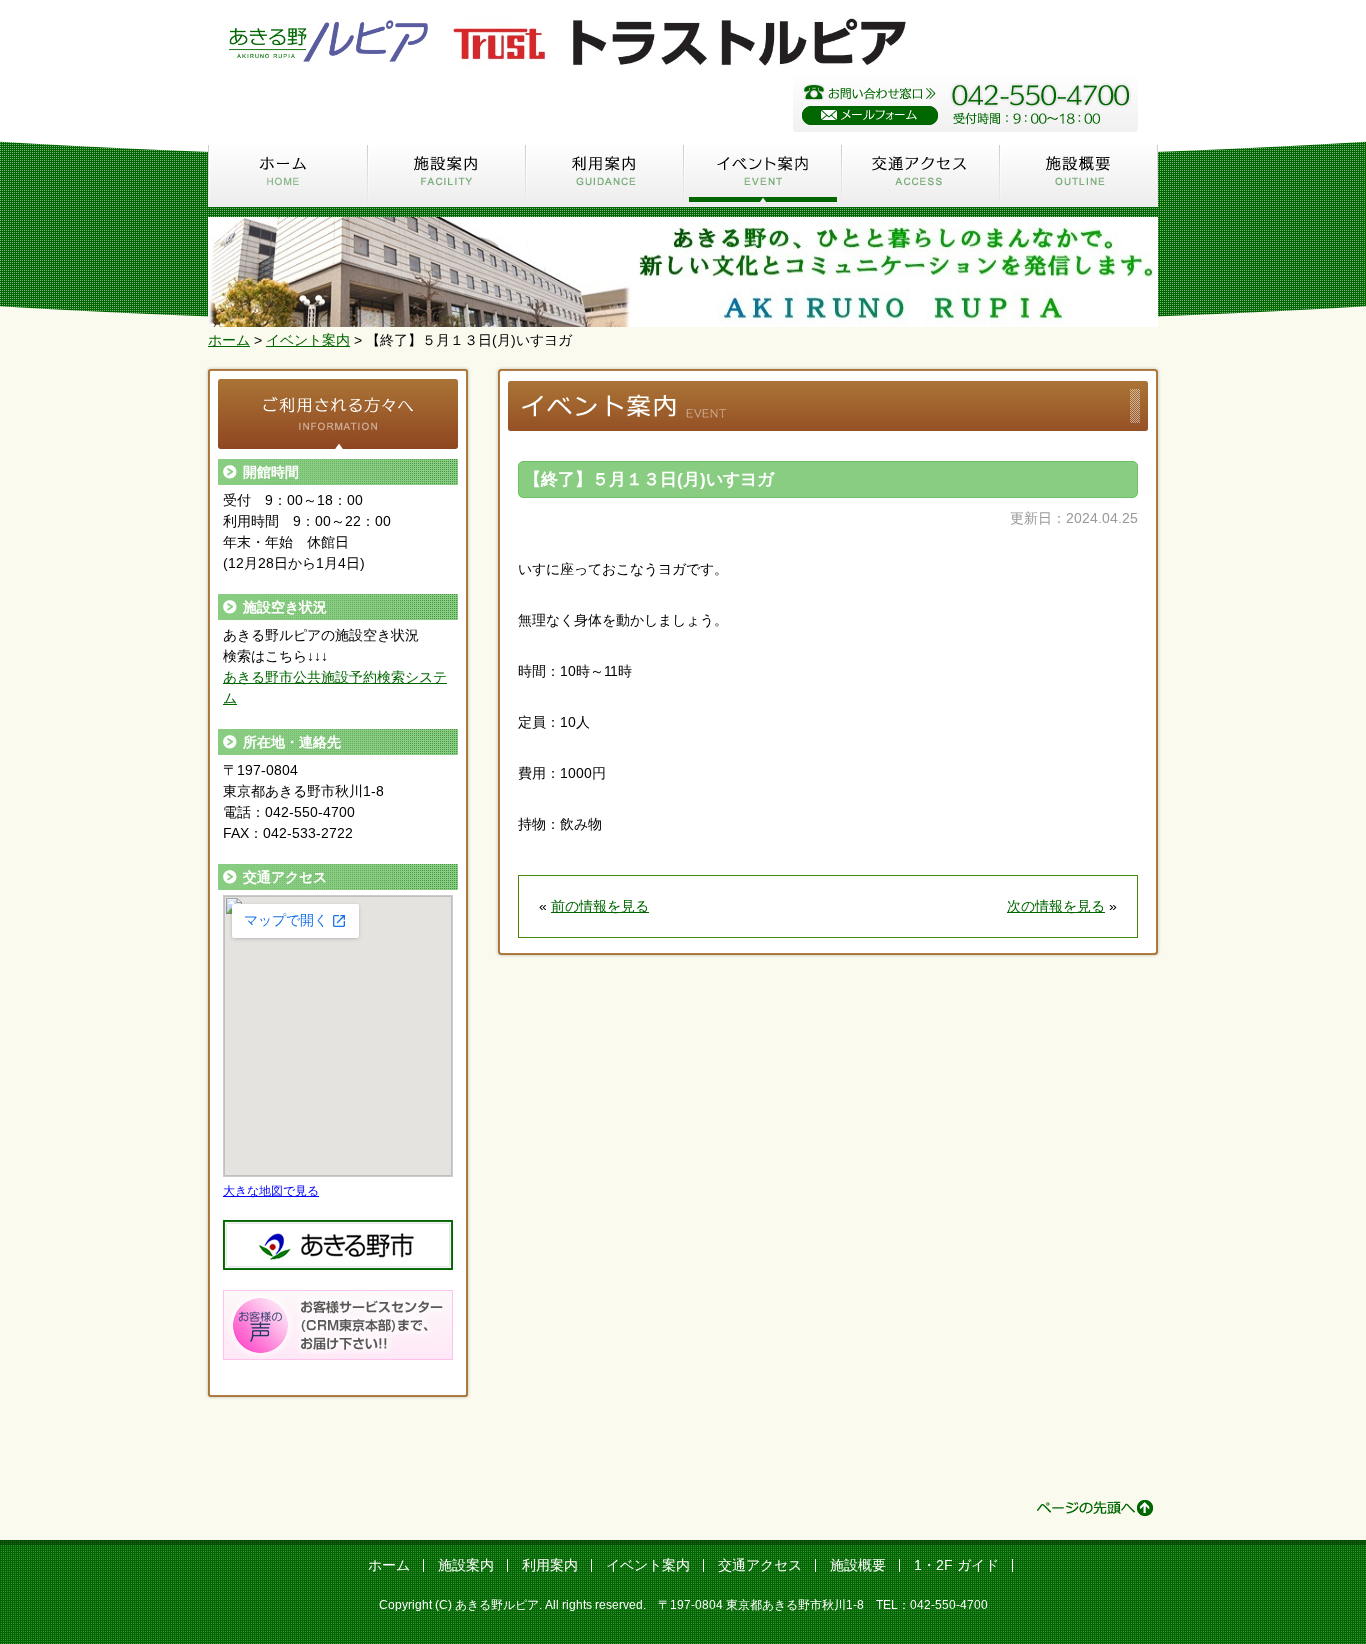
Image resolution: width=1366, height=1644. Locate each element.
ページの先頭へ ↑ (1095, 1508)
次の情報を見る (1056, 906)
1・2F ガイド (956, 1565)
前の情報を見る (600, 906)
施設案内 (447, 174)
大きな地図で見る (271, 1190)
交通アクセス (921, 174)
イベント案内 (763, 174)
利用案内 (605, 174)
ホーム (288, 174)
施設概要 (1079, 174)
